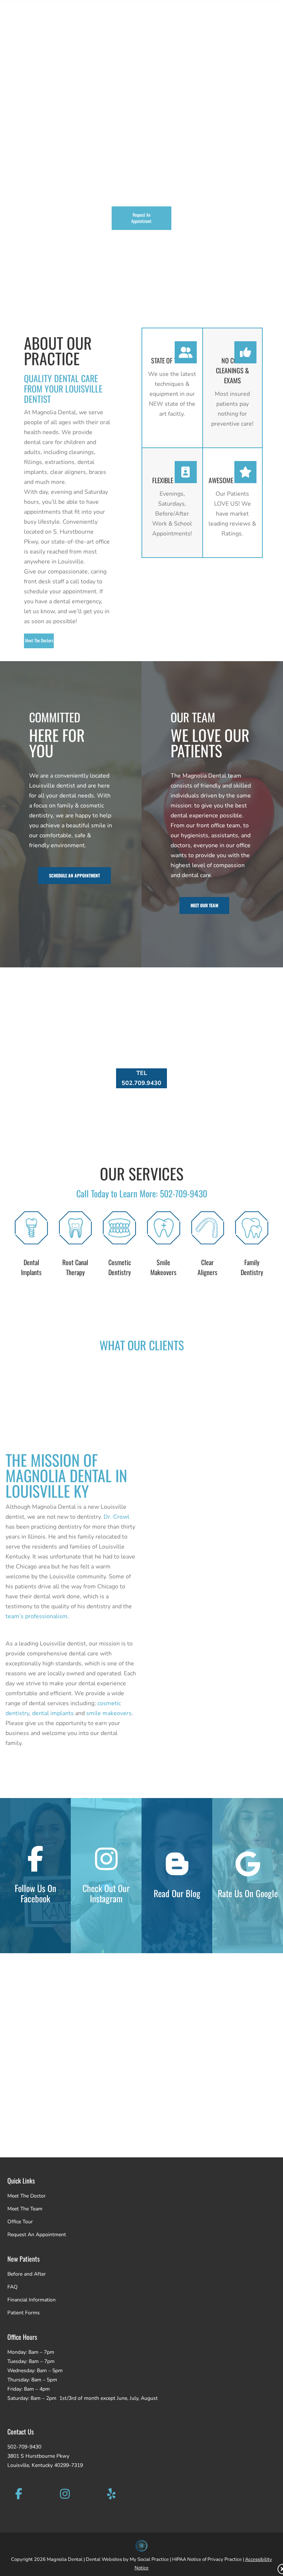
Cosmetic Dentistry (120, 1267)
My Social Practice (149, 2559)
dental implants (53, 1713)
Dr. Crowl (116, 1517)
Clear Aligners (207, 1267)
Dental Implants (31, 1267)
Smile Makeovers (163, 1267)
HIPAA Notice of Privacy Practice (207, 2559)
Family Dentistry (252, 1267)
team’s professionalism (36, 1616)
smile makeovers (109, 1713)
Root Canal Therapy (75, 1267)
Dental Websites (104, 2559)
